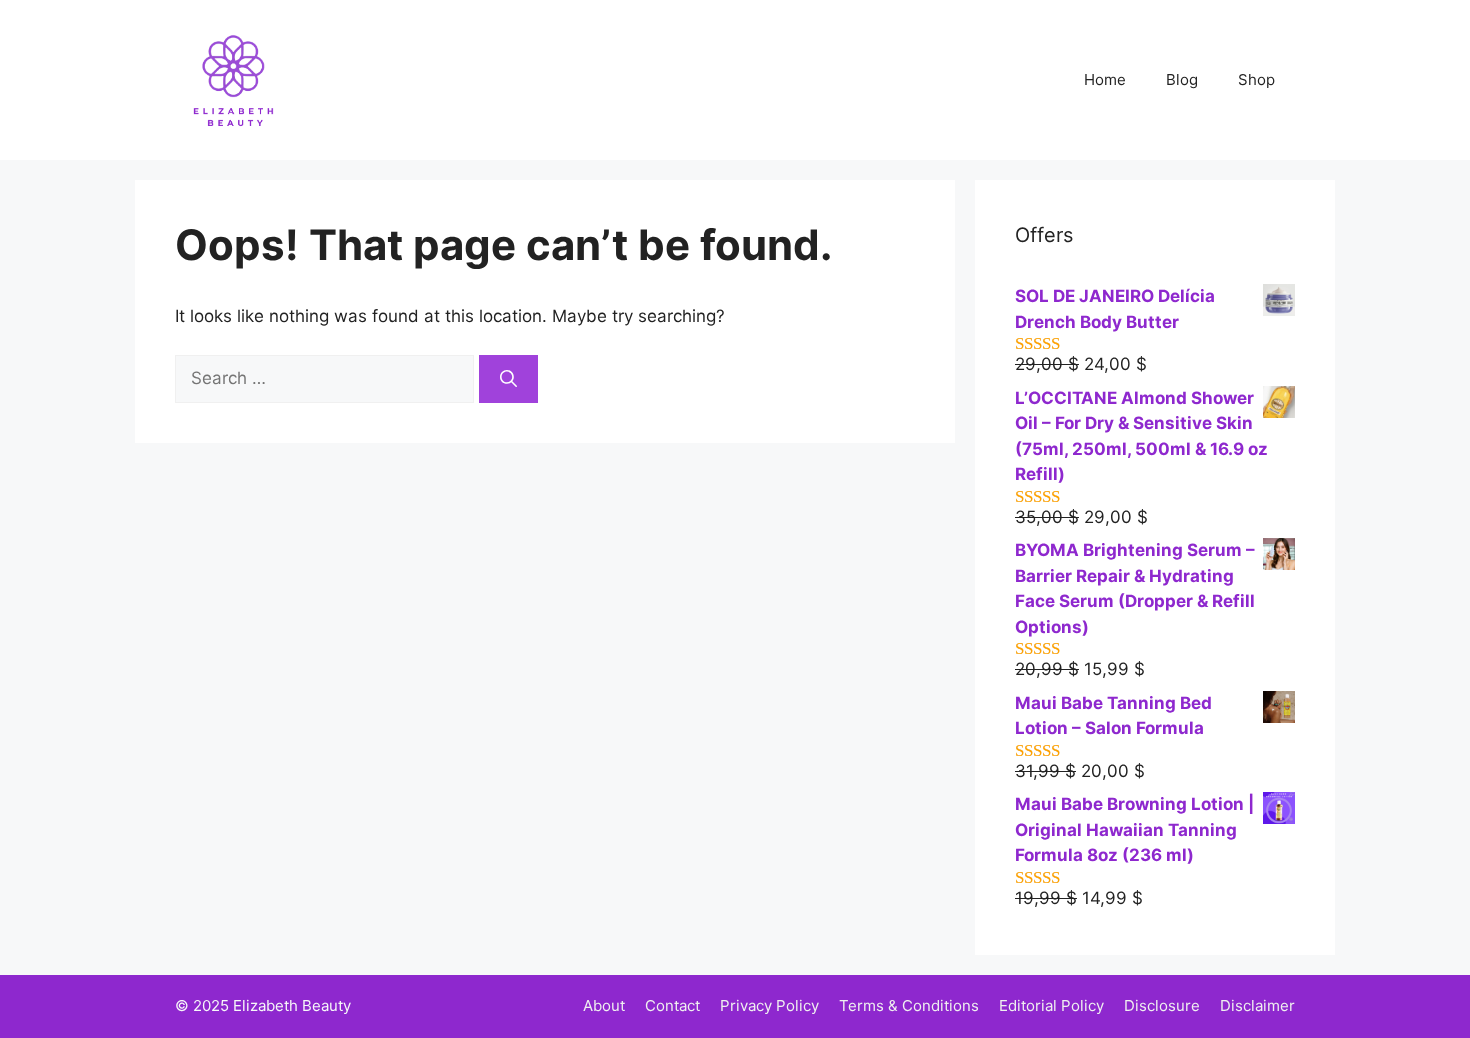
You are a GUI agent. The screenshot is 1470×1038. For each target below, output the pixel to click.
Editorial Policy (1051, 1005)
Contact (672, 1005)
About (604, 1005)
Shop (1256, 79)
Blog (1182, 79)
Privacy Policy (769, 1005)
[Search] (508, 379)
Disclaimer (1257, 1005)
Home (1105, 79)
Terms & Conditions (909, 1005)
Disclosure (1162, 1005)
